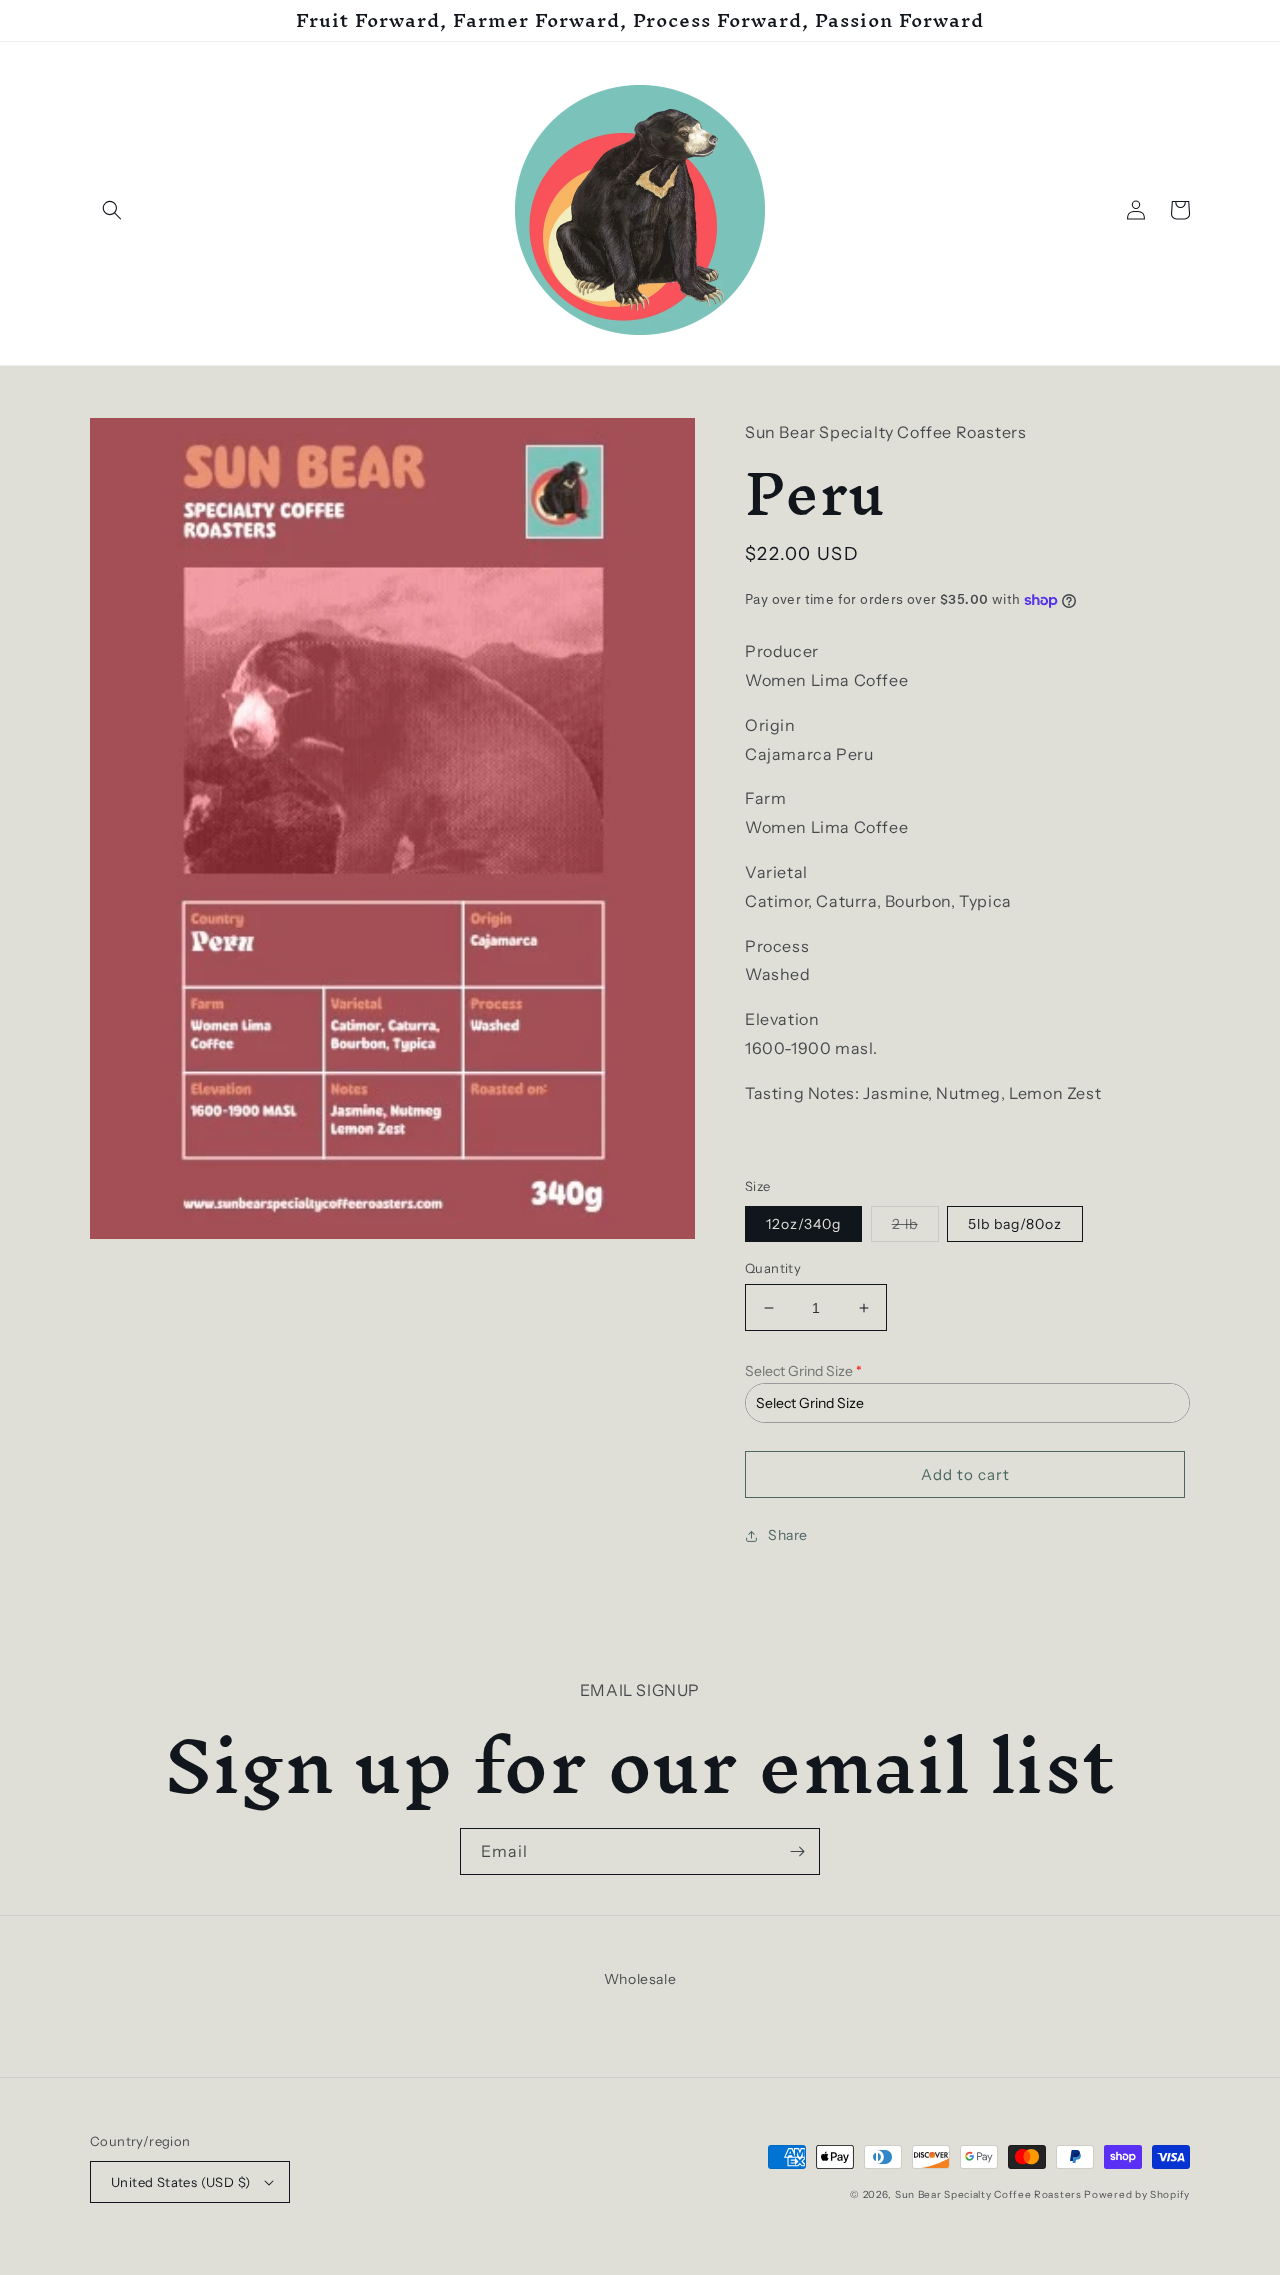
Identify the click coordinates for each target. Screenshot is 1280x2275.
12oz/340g (803, 1224)
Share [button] (788, 1535)
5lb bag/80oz (1015, 1224)
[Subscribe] (797, 1851)
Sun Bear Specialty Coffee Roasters (988, 2194)
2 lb (915, 1228)
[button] (112, 210)
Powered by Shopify (1137, 2194)
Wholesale (640, 1979)
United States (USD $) (180, 2182)
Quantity (773, 1268)
